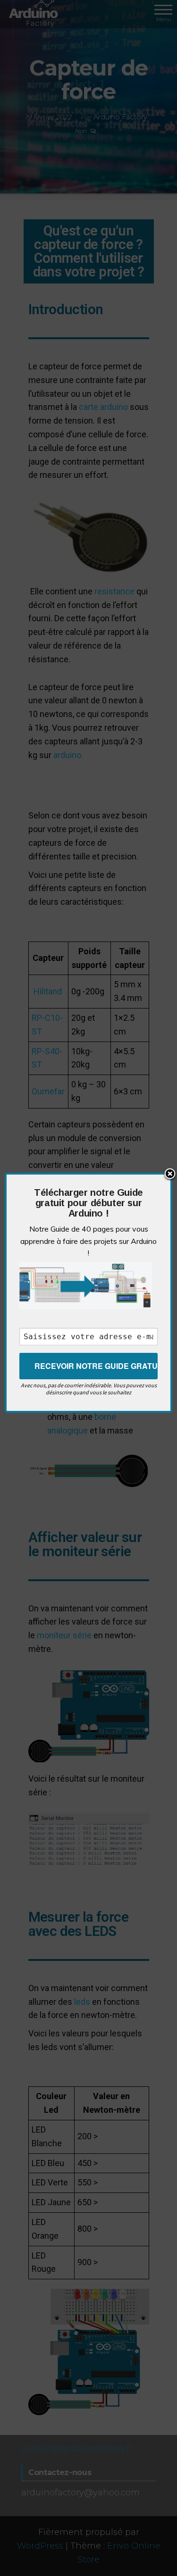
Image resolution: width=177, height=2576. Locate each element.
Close (170, 1175)
